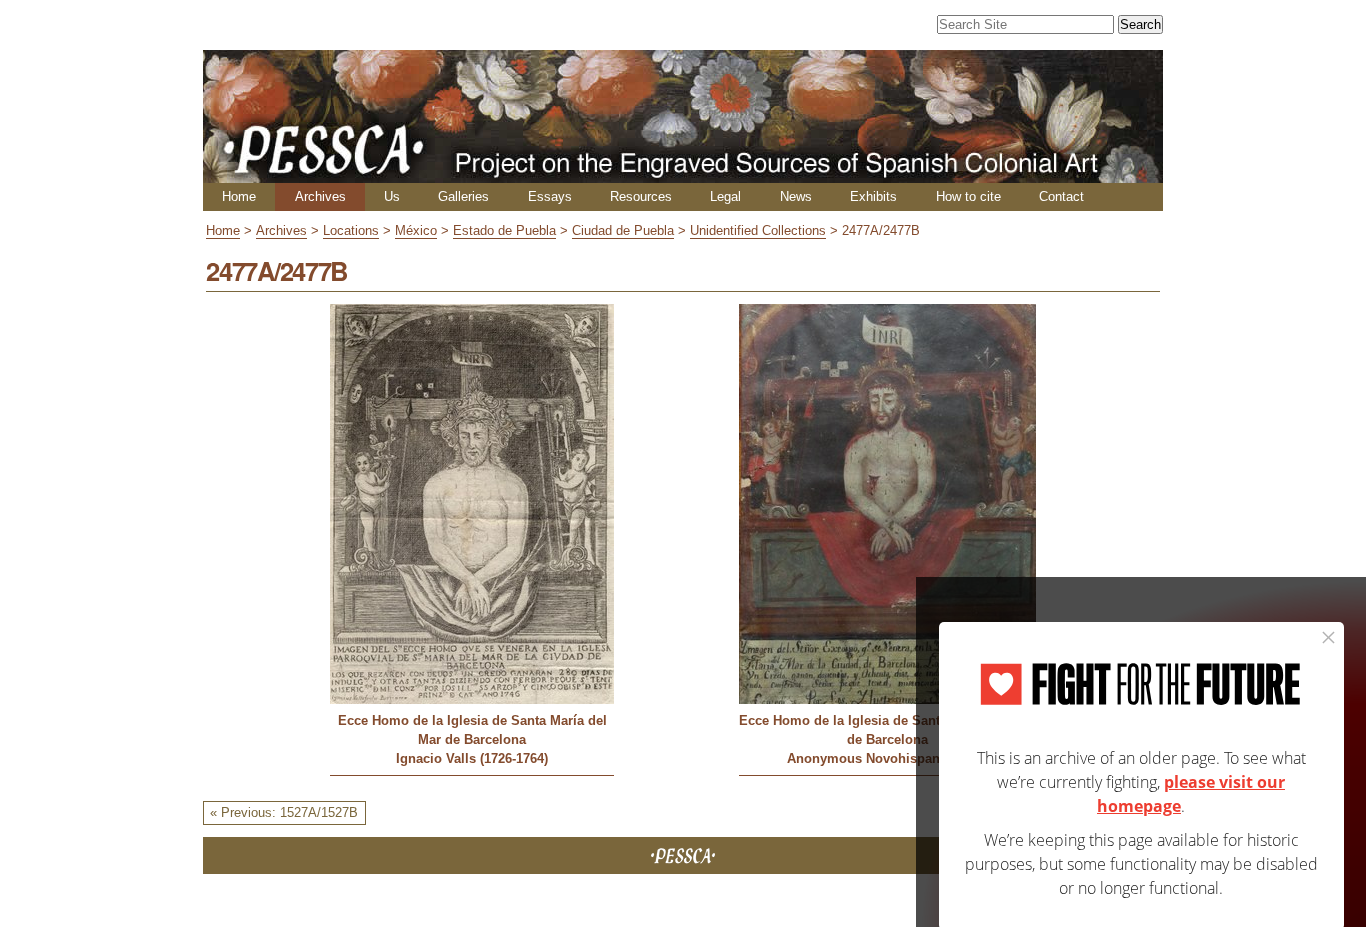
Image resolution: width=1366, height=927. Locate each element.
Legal (725, 196)
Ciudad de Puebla (623, 230)
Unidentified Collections (758, 230)
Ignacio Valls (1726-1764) (472, 758)
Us (392, 196)
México (416, 230)
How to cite (968, 196)
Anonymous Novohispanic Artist (887, 758)
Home (239, 196)
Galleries (463, 196)
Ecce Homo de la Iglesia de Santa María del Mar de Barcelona (472, 730)
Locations (351, 230)
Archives (320, 196)
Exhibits (873, 196)
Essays (550, 196)
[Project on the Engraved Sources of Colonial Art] (683, 174)
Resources (641, 196)
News (796, 196)
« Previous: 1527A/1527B (284, 812)
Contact (1061, 196)
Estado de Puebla (504, 230)
